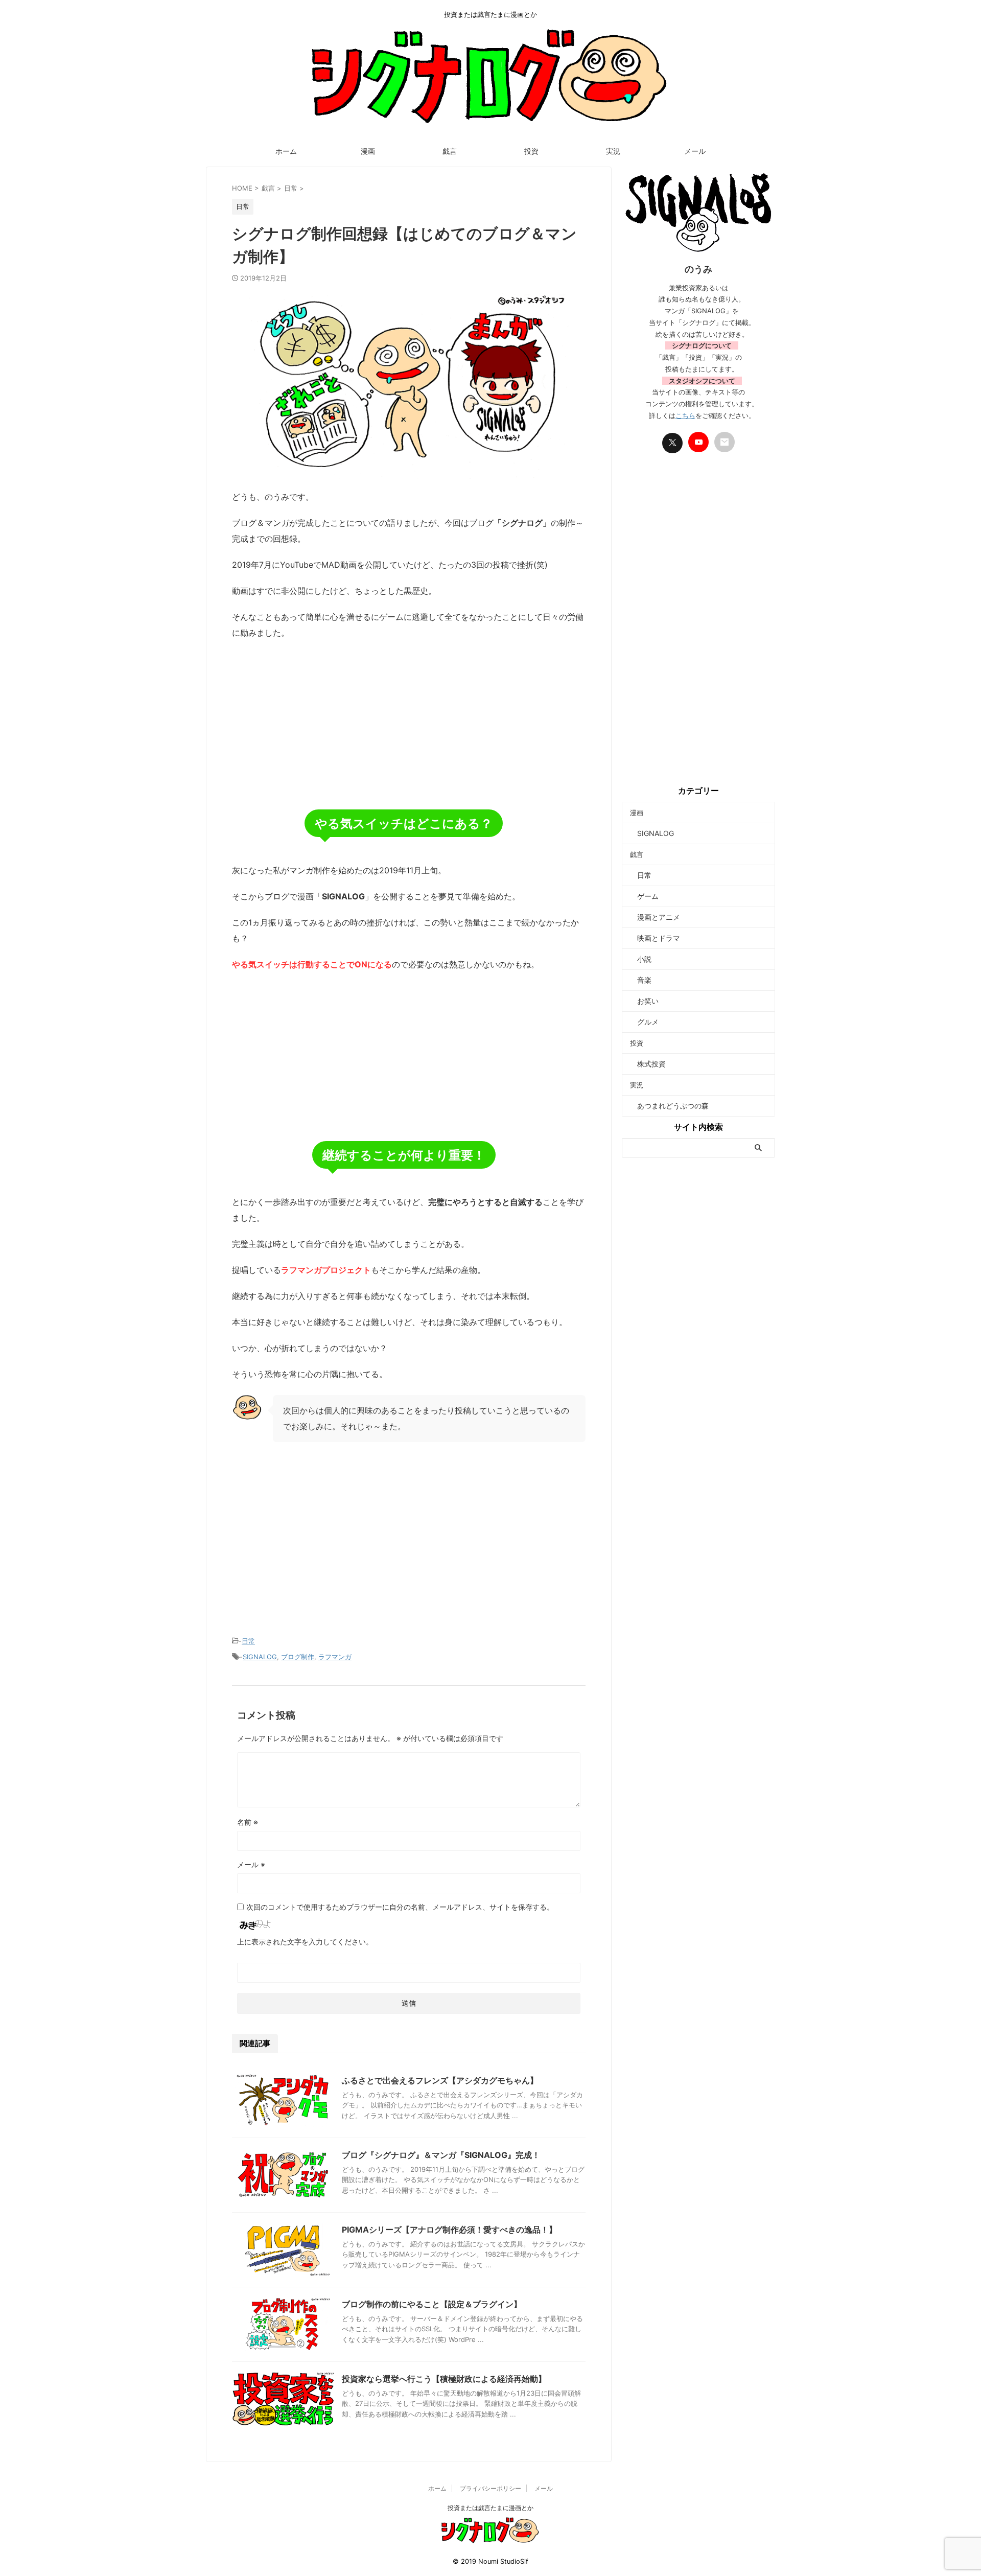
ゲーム (644, 896)
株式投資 (648, 1064)
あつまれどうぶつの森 (669, 1106)
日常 (248, 1641)
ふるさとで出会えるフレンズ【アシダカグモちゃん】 (440, 2080)
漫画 (368, 151)
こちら (685, 415)
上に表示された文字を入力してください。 (305, 1942)
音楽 (641, 980)
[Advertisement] (409, 723)
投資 (531, 151)
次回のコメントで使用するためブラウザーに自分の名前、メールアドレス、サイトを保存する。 (400, 1907)
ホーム (286, 151)
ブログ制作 (298, 1657)
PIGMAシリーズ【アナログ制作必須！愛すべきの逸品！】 (449, 2230)
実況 (613, 151)
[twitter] (672, 443)
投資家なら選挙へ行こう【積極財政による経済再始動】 (444, 2379)
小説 (641, 959)
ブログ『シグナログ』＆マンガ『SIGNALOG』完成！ (441, 2155)
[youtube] (698, 442)
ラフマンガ (335, 1657)
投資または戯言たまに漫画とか (491, 2508)
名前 (248, 1822)
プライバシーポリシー (491, 2488)
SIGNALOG (260, 1657)
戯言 (450, 151)
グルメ (644, 1022)
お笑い (644, 1001)
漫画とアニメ (655, 917)
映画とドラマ (655, 938)
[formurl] (725, 442)
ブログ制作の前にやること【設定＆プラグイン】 (432, 2304)
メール (695, 151)
